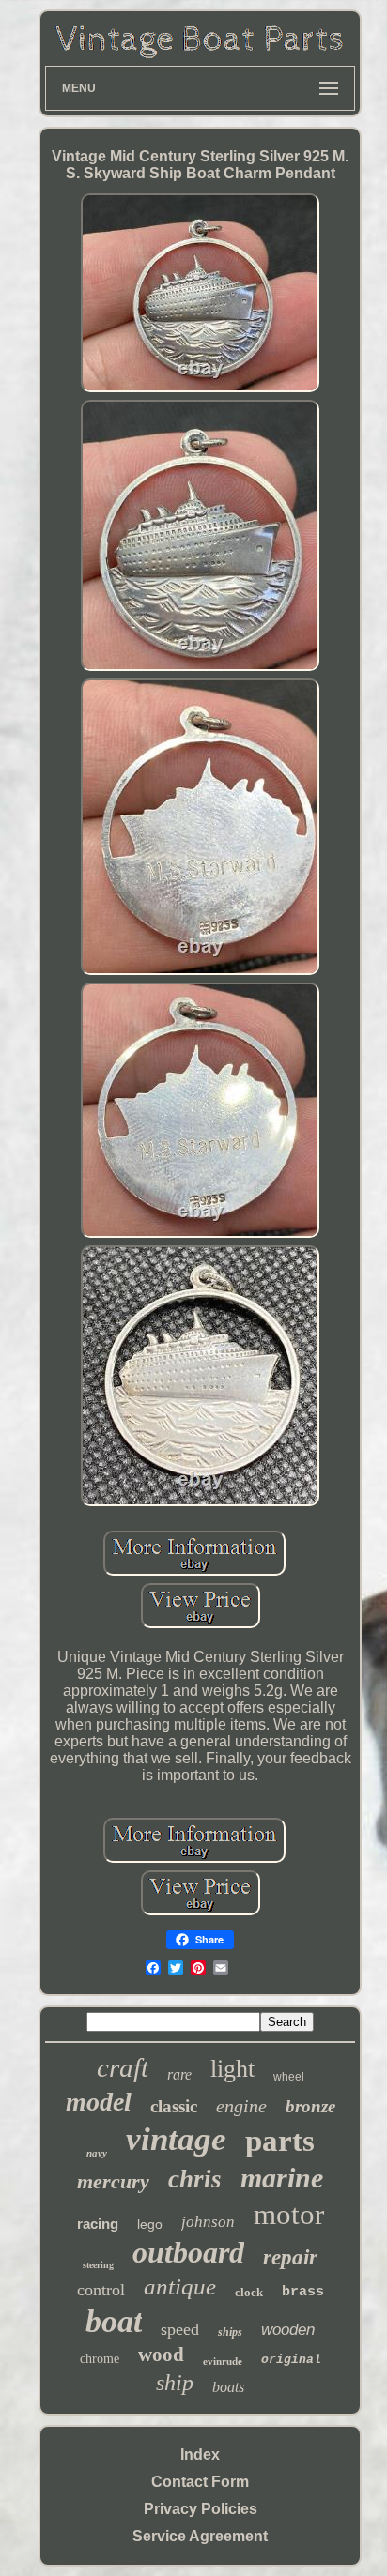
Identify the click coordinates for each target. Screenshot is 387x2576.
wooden (288, 2330)
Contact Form (200, 2482)
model (99, 2102)
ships (230, 2332)
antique (180, 2286)
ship (175, 2383)
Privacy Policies (201, 2509)
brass (303, 2292)
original (291, 2360)
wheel (289, 2077)
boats (228, 2387)
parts (280, 2141)
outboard (188, 2252)
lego (150, 2224)
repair (290, 2257)
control (101, 2290)
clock (249, 2292)
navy (97, 2153)
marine (282, 2178)
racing (98, 2224)
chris (195, 2179)
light (232, 2069)
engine (241, 2106)
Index (200, 2454)
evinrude (223, 2361)
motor (289, 2214)
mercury (113, 2181)
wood (161, 2355)
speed (180, 2329)
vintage (176, 2139)
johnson (208, 2222)
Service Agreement (200, 2536)
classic (174, 2106)
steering (98, 2265)
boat (114, 2321)
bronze (310, 2106)
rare (179, 2074)
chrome (100, 2359)
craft (123, 2067)
